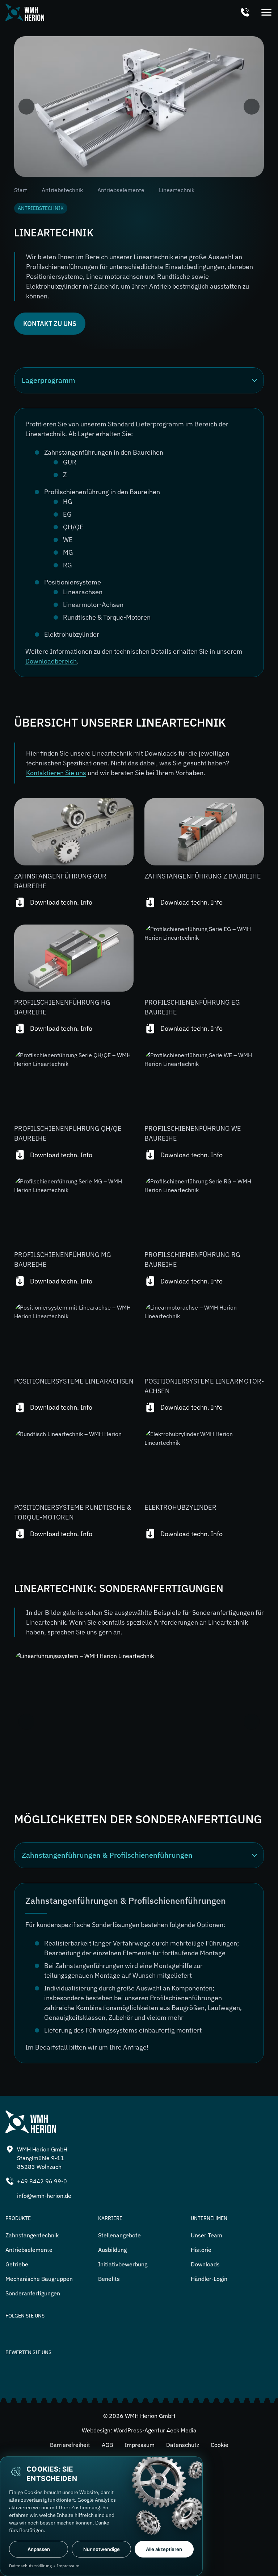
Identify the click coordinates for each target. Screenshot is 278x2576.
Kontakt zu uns (50, 324)
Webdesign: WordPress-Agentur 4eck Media (139, 2430)
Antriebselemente (121, 190)
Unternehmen (209, 2218)
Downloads (205, 2264)
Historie (201, 2250)
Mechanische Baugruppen (39, 2279)
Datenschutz (183, 2445)
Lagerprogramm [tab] (49, 380)
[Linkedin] (63, 2332)
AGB (107, 2445)
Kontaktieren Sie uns (56, 773)
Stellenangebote (119, 2235)
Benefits (109, 2279)
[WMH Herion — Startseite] (25, 12)
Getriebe (17, 2264)
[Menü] (266, 13)
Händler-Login (209, 2279)
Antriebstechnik (62, 190)
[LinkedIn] (13, 2332)
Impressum (140, 2445)
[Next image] (252, 107)
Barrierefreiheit (70, 2445)
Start (21, 190)
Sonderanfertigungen (33, 2293)
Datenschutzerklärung (30, 2566)
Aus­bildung (112, 2250)
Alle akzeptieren (164, 2549)
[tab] (139, 1855)
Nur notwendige (102, 2549)
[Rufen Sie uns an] (245, 13)
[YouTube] (38, 2332)
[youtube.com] (89, 2332)
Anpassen (39, 2549)
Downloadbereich (51, 661)
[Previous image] (26, 107)
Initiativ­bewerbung (123, 2264)
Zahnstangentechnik (32, 2235)
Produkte (18, 2218)
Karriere (110, 2218)
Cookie (220, 2445)
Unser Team (207, 2235)
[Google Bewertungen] (139, 2374)
